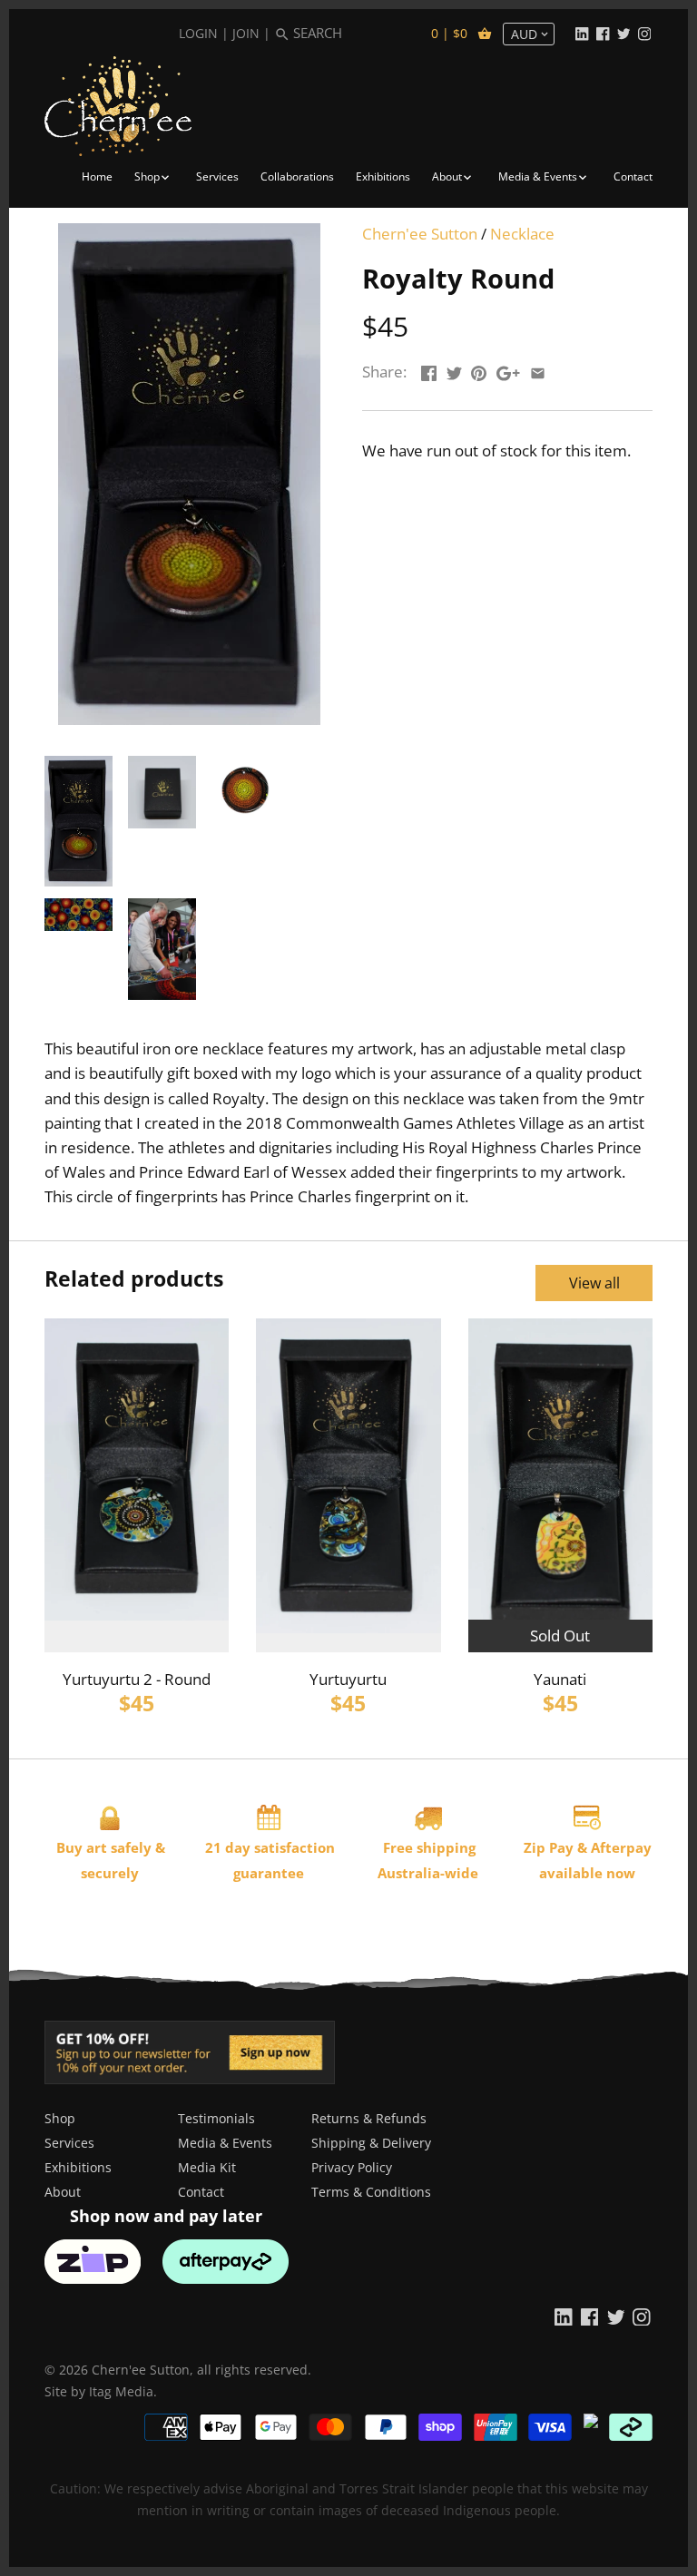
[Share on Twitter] (454, 370)
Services (69, 2143)
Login (198, 33)
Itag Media (121, 2391)
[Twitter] (623, 33)
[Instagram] (644, 33)
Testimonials (216, 2118)
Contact (201, 2192)
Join (246, 33)
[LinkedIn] (582, 33)
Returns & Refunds (369, 2118)
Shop (60, 2118)
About (63, 2192)
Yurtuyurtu (348, 1679)
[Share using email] (538, 370)
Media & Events (225, 2143)
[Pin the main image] (479, 370)
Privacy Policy (352, 2167)
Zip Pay (549, 1847)
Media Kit (207, 2167)
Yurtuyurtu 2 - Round (137, 1679)
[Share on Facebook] (429, 370)
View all (594, 1283)
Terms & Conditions (371, 2192)
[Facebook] (603, 33)
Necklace (522, 234)
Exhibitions (78, 2167)
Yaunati (560, 1679)
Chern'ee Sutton (420, 234)
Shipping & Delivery (371, 2143)
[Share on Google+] (508, 370)
